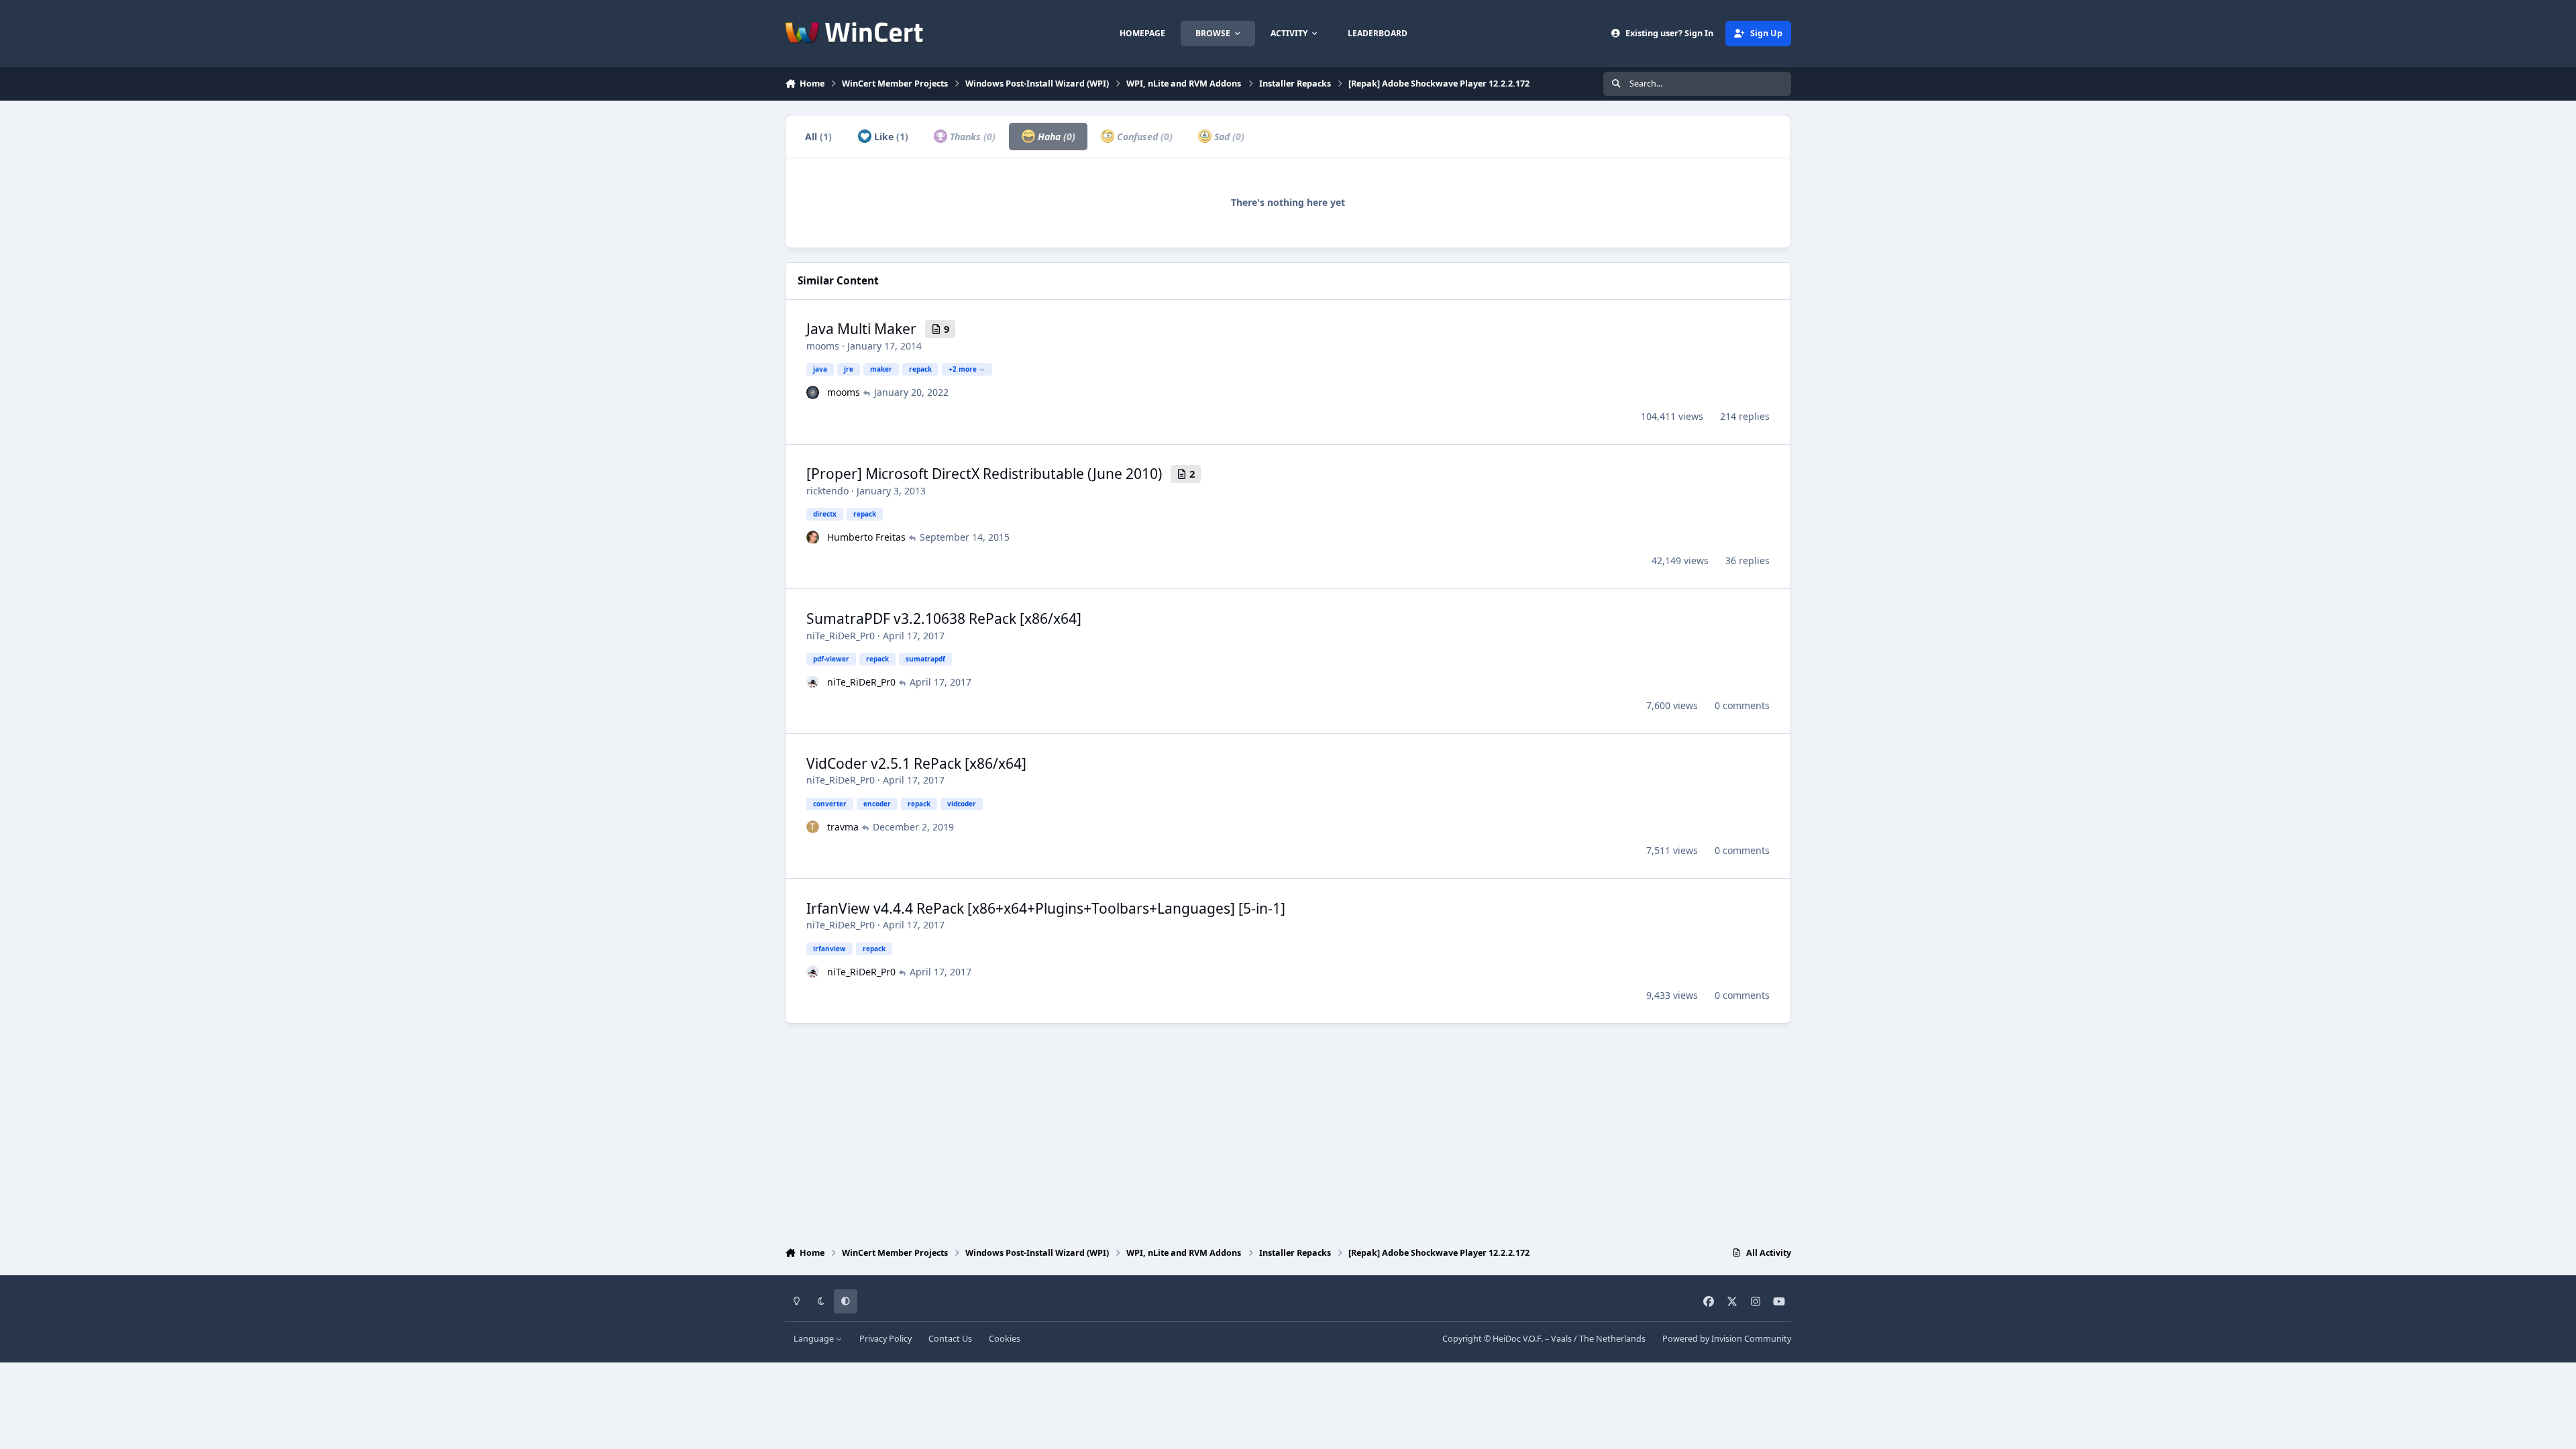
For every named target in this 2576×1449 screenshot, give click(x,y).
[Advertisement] (1288, 1132)
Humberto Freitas (866, 537)
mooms (823, 346)
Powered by (1727, 1339)
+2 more (963, 369)
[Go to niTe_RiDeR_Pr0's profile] (813, 682)
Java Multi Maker (861, 329)
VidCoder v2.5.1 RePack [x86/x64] (916, 763)
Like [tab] (890, 137)
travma (843, 827)
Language (815, 1339)
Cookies (1005, 1339)
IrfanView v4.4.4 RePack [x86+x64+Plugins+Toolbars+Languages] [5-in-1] (1046, 908)
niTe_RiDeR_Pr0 (841, 636)
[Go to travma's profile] (813, 827)
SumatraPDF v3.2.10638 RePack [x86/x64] (944, 619)
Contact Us (950, 1339)
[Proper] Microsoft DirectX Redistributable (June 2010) (984, 474)
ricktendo (827, 491)
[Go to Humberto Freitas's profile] (813, 537)
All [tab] (818, 137)
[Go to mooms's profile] (813, 392)
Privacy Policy (885, 1339)
